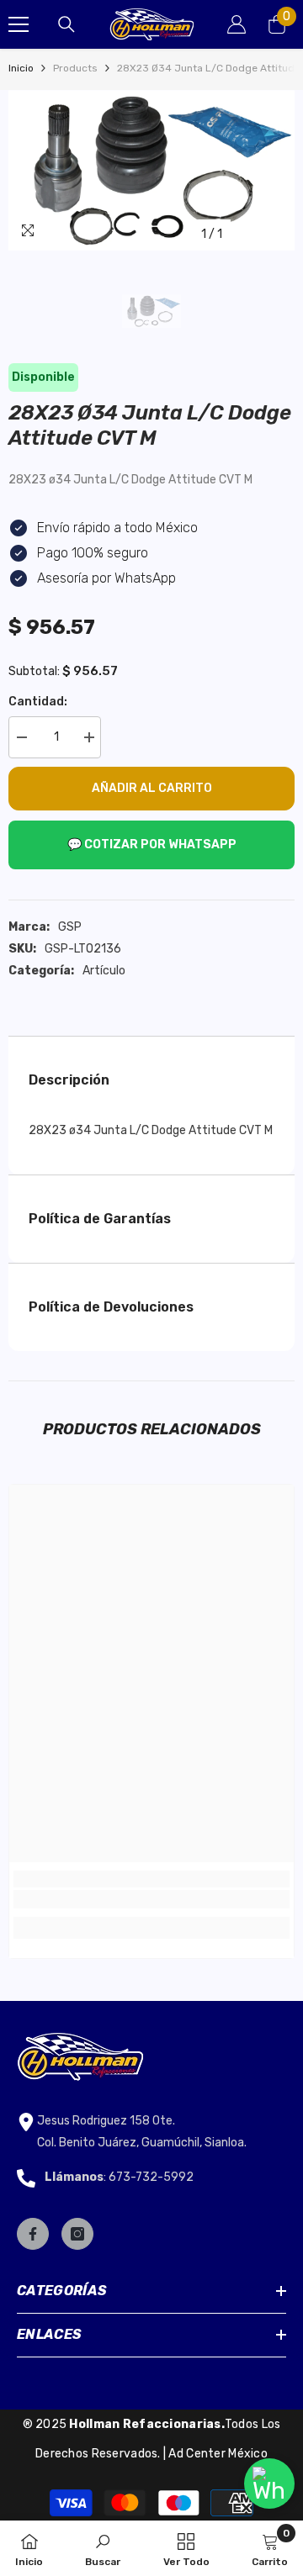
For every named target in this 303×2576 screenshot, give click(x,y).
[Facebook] (33, 2234)
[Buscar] (66, 24)
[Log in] (237, 24)
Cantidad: (38, 702)
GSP (70, 927)
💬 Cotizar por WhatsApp (152, 845)
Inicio (21, 68)
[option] (151, 170)
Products (75, 68)
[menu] (19, 24)
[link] (151, 1899)
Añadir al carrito (152, 788)
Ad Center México (218, 2454)
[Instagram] (77, 2234)
